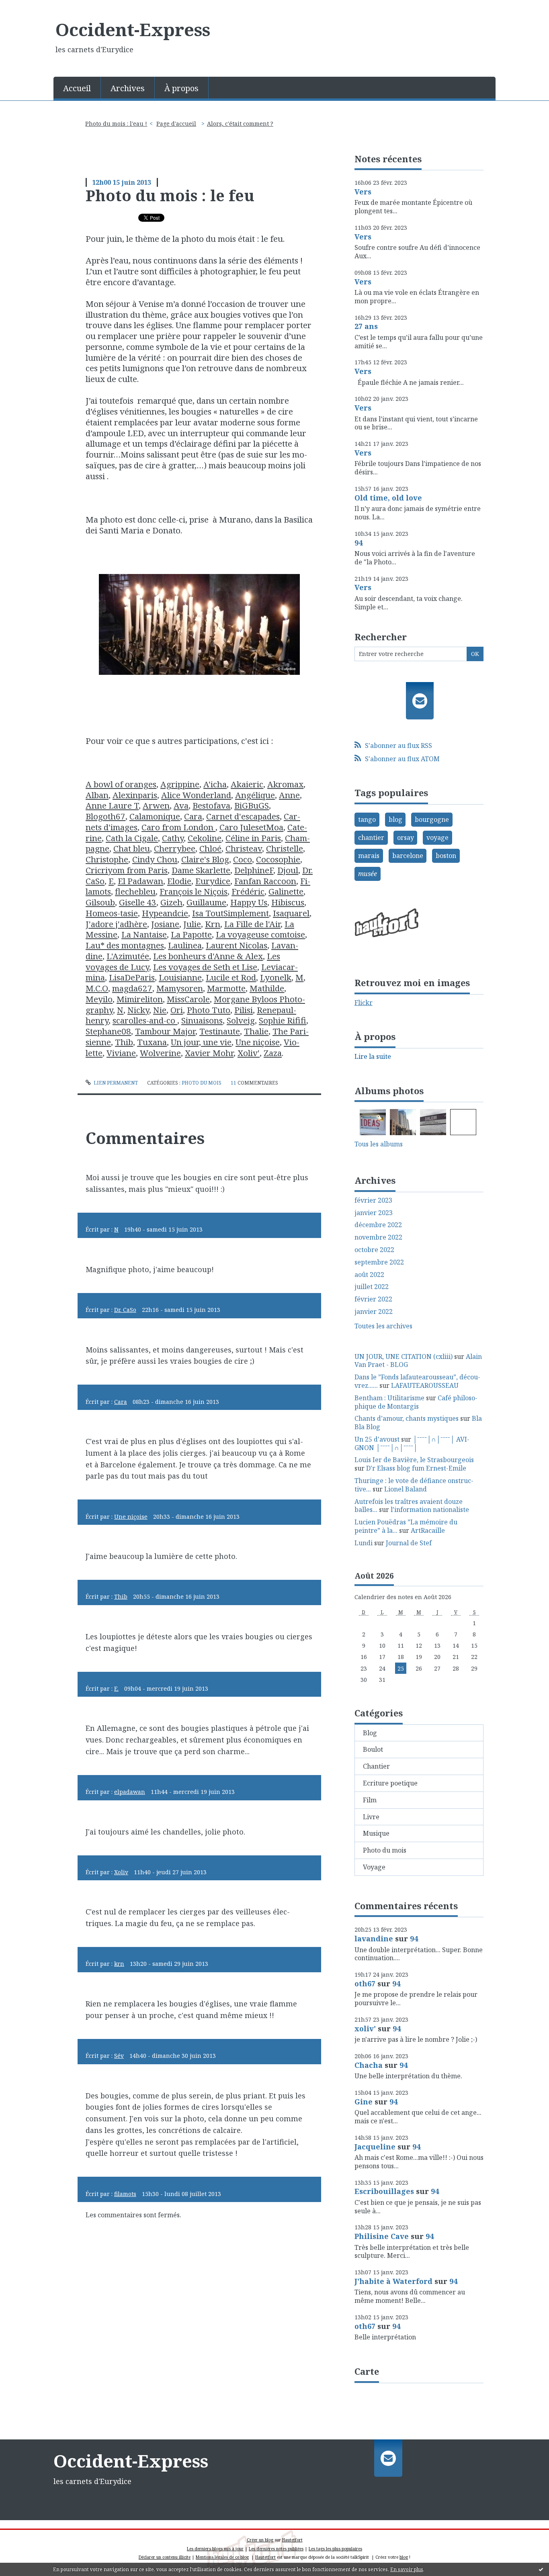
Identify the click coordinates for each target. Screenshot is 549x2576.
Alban (97, 795)
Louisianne (180, 977)
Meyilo (99, 999)
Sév (119, 2056)
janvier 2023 (374, 1213)
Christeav (244, 848)
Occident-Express (133, 29)
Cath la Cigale (132, 838)
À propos (181, 88)
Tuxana (152, 1042)
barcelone (408, 856)
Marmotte (226, 988)
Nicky (138, 1010)
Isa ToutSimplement (230, 913)
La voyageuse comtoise (260, 934)
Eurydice (213, 881)
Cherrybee (175, 848)
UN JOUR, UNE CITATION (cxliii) (404, 1356)
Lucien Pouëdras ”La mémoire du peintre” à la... (406, 1526)
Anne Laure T (112, 805)
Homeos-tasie (112, 913)
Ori (177, 1010)
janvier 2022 (374, 1312)
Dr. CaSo (125, 1310)
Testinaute (220, 1031)
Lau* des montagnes (125, 945)
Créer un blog (260, 2540)
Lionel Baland (406, 1489)
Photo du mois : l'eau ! (116, 124)
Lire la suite (373, 1056)
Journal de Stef (409, 1543)
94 (358, 543)
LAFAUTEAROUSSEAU (425, 1385)
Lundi (364, 1543)
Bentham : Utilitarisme (389, 1398)
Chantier (376, 1766)
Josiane (165, 924)
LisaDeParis (132, 977)
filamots (125, 2194)
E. (116, 1688)
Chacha (369, 2065)
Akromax (285, 784)
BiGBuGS (252, 805)
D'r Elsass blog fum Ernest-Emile (416, 1468)
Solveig (241, 1020)
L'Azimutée (128, 956)
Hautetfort (292, 2540)
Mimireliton (140, 999)
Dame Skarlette (201, 870)
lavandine (374, 1939)
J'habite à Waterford (393, 2281)
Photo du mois (202, 1083)
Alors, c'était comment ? (240, 124)
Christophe (107, 859)
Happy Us (249, 902)
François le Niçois (194, 891)
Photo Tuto (209, 1010)
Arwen (156, 805)
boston (446, 856)
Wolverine (160, 1053)
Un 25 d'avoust (377, 1439)
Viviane (121, 1053)
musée (368, 874)
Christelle (285, 848)
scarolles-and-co (145, 1020)
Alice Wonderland (196, 795)
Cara (193, 816)
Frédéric (248, 891)
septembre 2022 (379, 1262)
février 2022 (373, 1299)
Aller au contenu (30, 7)
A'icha (215, 784)
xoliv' (365, 2029)
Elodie (179, 881)
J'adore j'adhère (116, 924)
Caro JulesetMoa (251, 827)
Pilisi (244, 1010)
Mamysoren (180, 988)
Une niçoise (258, 1042)
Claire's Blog (205, 859)
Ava (181, 805)
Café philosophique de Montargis (416, 1402)
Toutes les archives (383, 1326)
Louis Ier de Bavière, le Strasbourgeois (414, 1460)
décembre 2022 (378, 1225)
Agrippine (180, 784)
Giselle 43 (138, 902)
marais (369, 856)
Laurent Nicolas (237, 945)
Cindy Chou (155, 859)
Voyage (374, 1867)
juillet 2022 (372, 1287)
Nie (160, 1010)
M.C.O (97, 988)
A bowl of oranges (121, 784)
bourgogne (432, 819)
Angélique (255, 795)
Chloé (210, 848)
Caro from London (178, 827)
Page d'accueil (176, 124)
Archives (128, 88)
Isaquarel (291, 913)
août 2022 (369, 1275)
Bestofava (211, 805)
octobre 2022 (374, 1250)
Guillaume (206, 902)
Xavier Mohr (209, 1053)
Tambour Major (165, 1031)
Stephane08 (108, 1031)
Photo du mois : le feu (170, 195)
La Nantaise (144, 934)
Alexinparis (135, 795)
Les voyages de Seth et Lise (205, 967)
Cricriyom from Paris (127, 870)
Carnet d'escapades (243, 816)
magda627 (132, 988)
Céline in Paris (253, 838)
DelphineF (254, 870)
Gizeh (171, 902)
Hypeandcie (165, 913)
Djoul (288, 870)
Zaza (273, 1053)
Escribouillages (384, 2191)
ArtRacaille (428, 1530)
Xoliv (121, 1872)
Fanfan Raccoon (265, 881)
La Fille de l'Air (252, 924)
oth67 (365, 1984)
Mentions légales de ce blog (222, 2557)
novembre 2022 (378, 1237)
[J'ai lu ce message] (541, 2569)
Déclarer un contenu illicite (165, 2557)
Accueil (77, 88)
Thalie (256, 1031)
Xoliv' (249, 1053)
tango (367, 819)
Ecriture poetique (390, 1783)
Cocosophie (278, 859)
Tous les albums (379, 1144)
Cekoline (205, 838)
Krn (213, 924)
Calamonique (155, 816)
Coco (243, 859)
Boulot (373, 1749)
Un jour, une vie (201, 1042)
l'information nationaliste (430, 1510)
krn (119, 1964)
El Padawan (140, 881)
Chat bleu (132, 848)
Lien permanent (115, 1083)
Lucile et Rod (231, 977)
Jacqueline (375, 2147)
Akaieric (247, 784)
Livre (371, 1817)
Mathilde (267, 988)
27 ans (366, 326)
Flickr (364, 1003)
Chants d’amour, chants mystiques (407, 1418)
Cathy (173, 838)
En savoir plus (407, 2569)
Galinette (286, 891)
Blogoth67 (105, 816)
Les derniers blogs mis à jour (215, 2549)
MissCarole (188, 999)
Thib (124, 1042)
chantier (371, 838)
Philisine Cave (382, 2236)
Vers (363, 192)
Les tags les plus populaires (335, 2549)
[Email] (420, 701)
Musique (376, 1833)
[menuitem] (77, 88)
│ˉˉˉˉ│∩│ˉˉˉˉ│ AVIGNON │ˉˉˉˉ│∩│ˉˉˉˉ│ (412, 1443)
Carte (367, 2371)
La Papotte (191, 934)
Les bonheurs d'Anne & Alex (208, 956)
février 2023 (373, 1200)
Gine (364, 2102)
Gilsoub (100, 902)
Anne (289, 795)
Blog (370, 1733)
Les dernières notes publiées (276, 2549)
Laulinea (185, 945)
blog (395, 819)
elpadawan (130, 1792)
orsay (406, 838)
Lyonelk (276, 977)
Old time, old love (388, 498)
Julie (192, 924)
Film (370, 1800)
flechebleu (135, 891)
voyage (437, 838)
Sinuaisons (202, 1020)
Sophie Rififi (283, 1020)
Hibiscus (288, 902)
